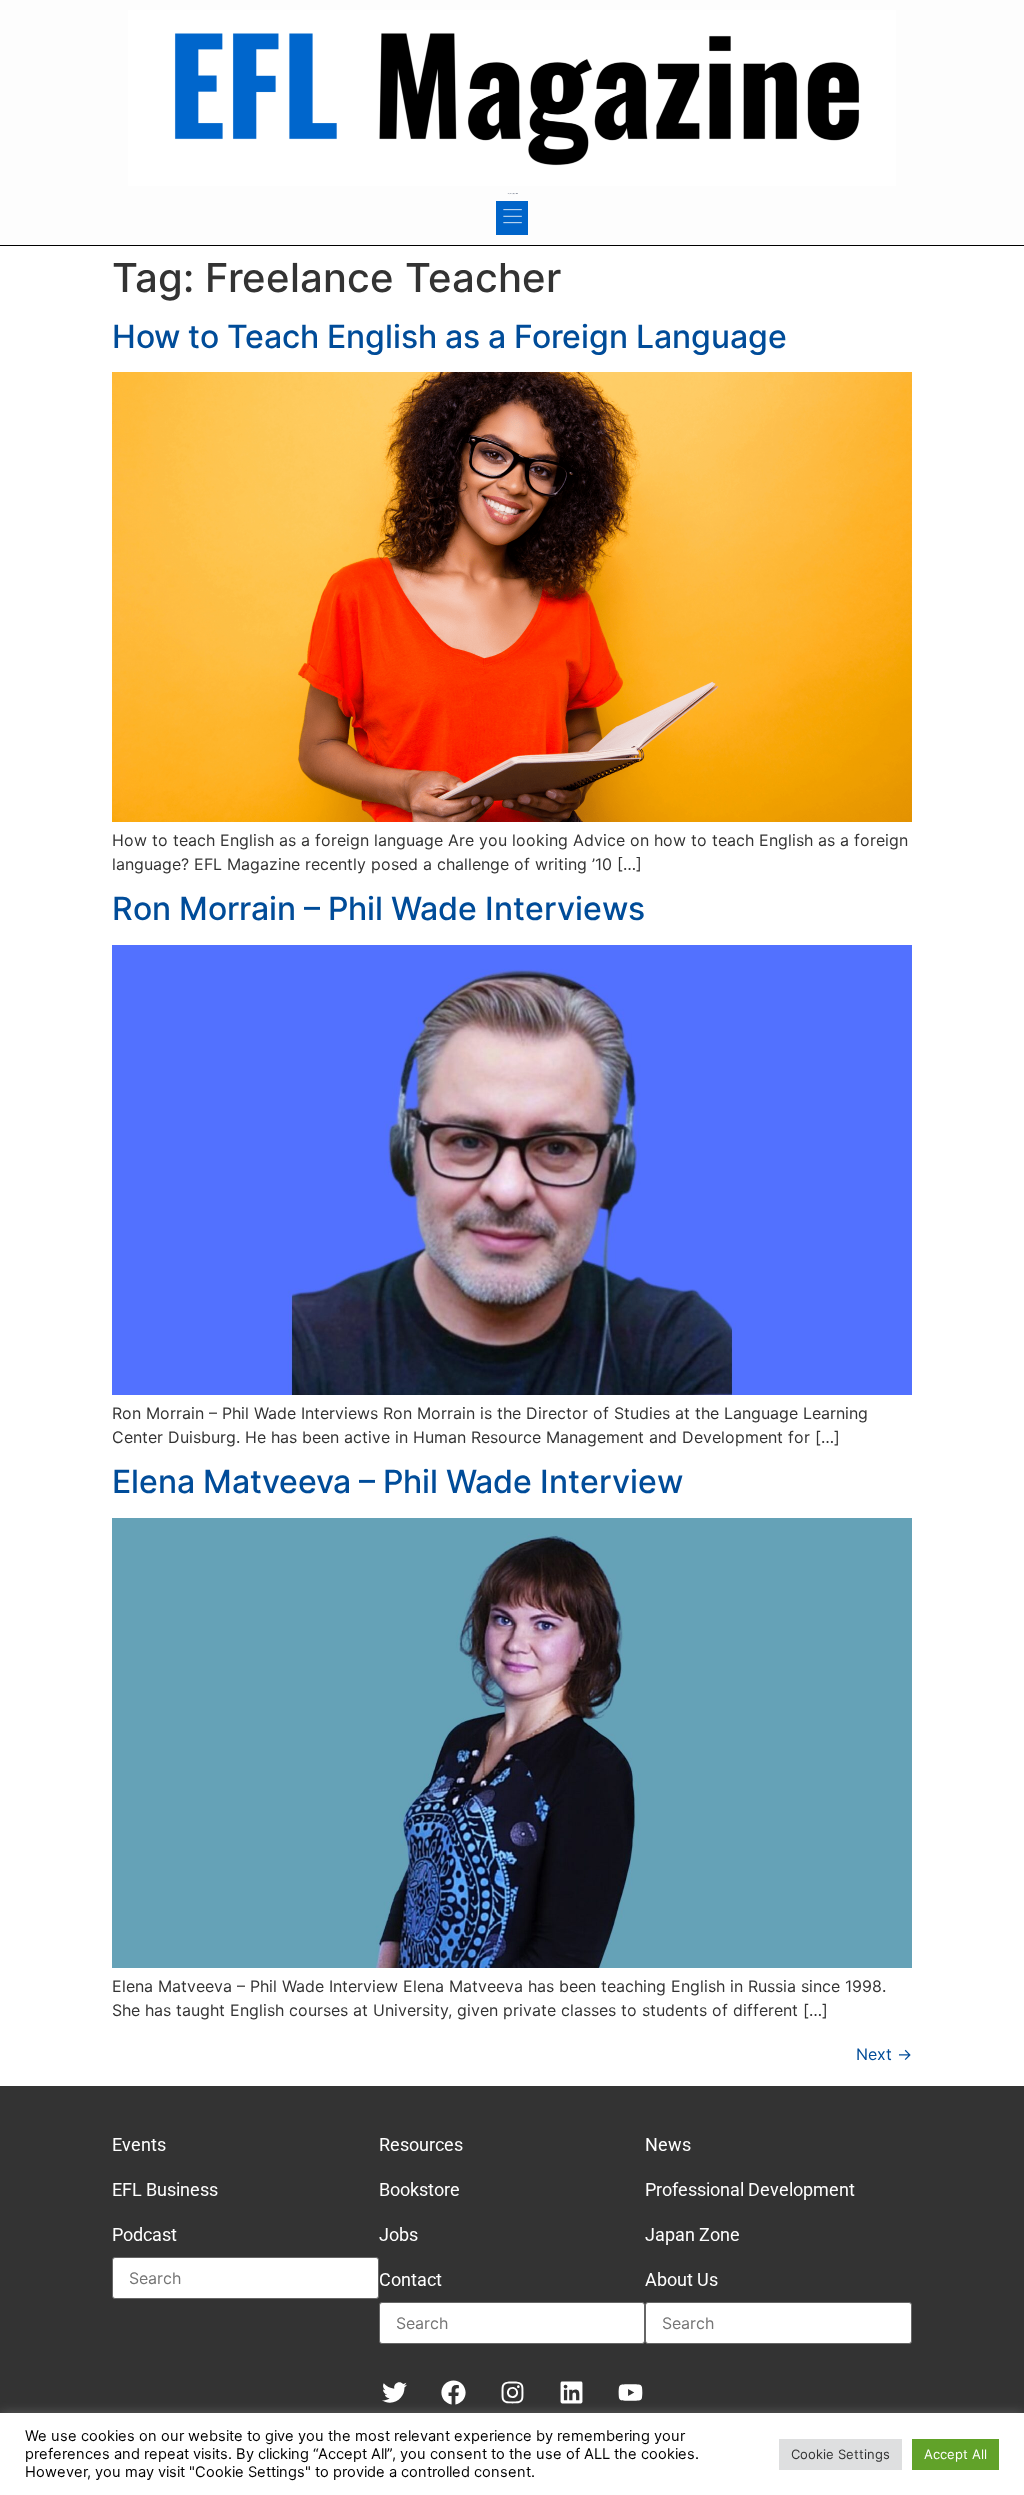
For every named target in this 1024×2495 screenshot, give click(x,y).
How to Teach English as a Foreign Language (449, 336)
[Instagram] (512, 2392)
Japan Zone (692, 2234)
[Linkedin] (571, 2392)
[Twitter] (394, 2392)
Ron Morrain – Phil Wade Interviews (378, 908)
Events (139, 2144)
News (668, 2144)
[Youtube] (630, 2392)
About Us (681, 2279)
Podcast (144, 2234)
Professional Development (750, 2189)
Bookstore (419, 2189)
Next (884, 2054)
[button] (512, 218)
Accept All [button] (955, 2454)
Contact (410, 2279)
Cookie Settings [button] (840, 2454)
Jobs (398, 2234)
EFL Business (165, 2189)
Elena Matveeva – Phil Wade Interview (397, 1481)
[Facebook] (453, 2392)
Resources (421, 2144)
